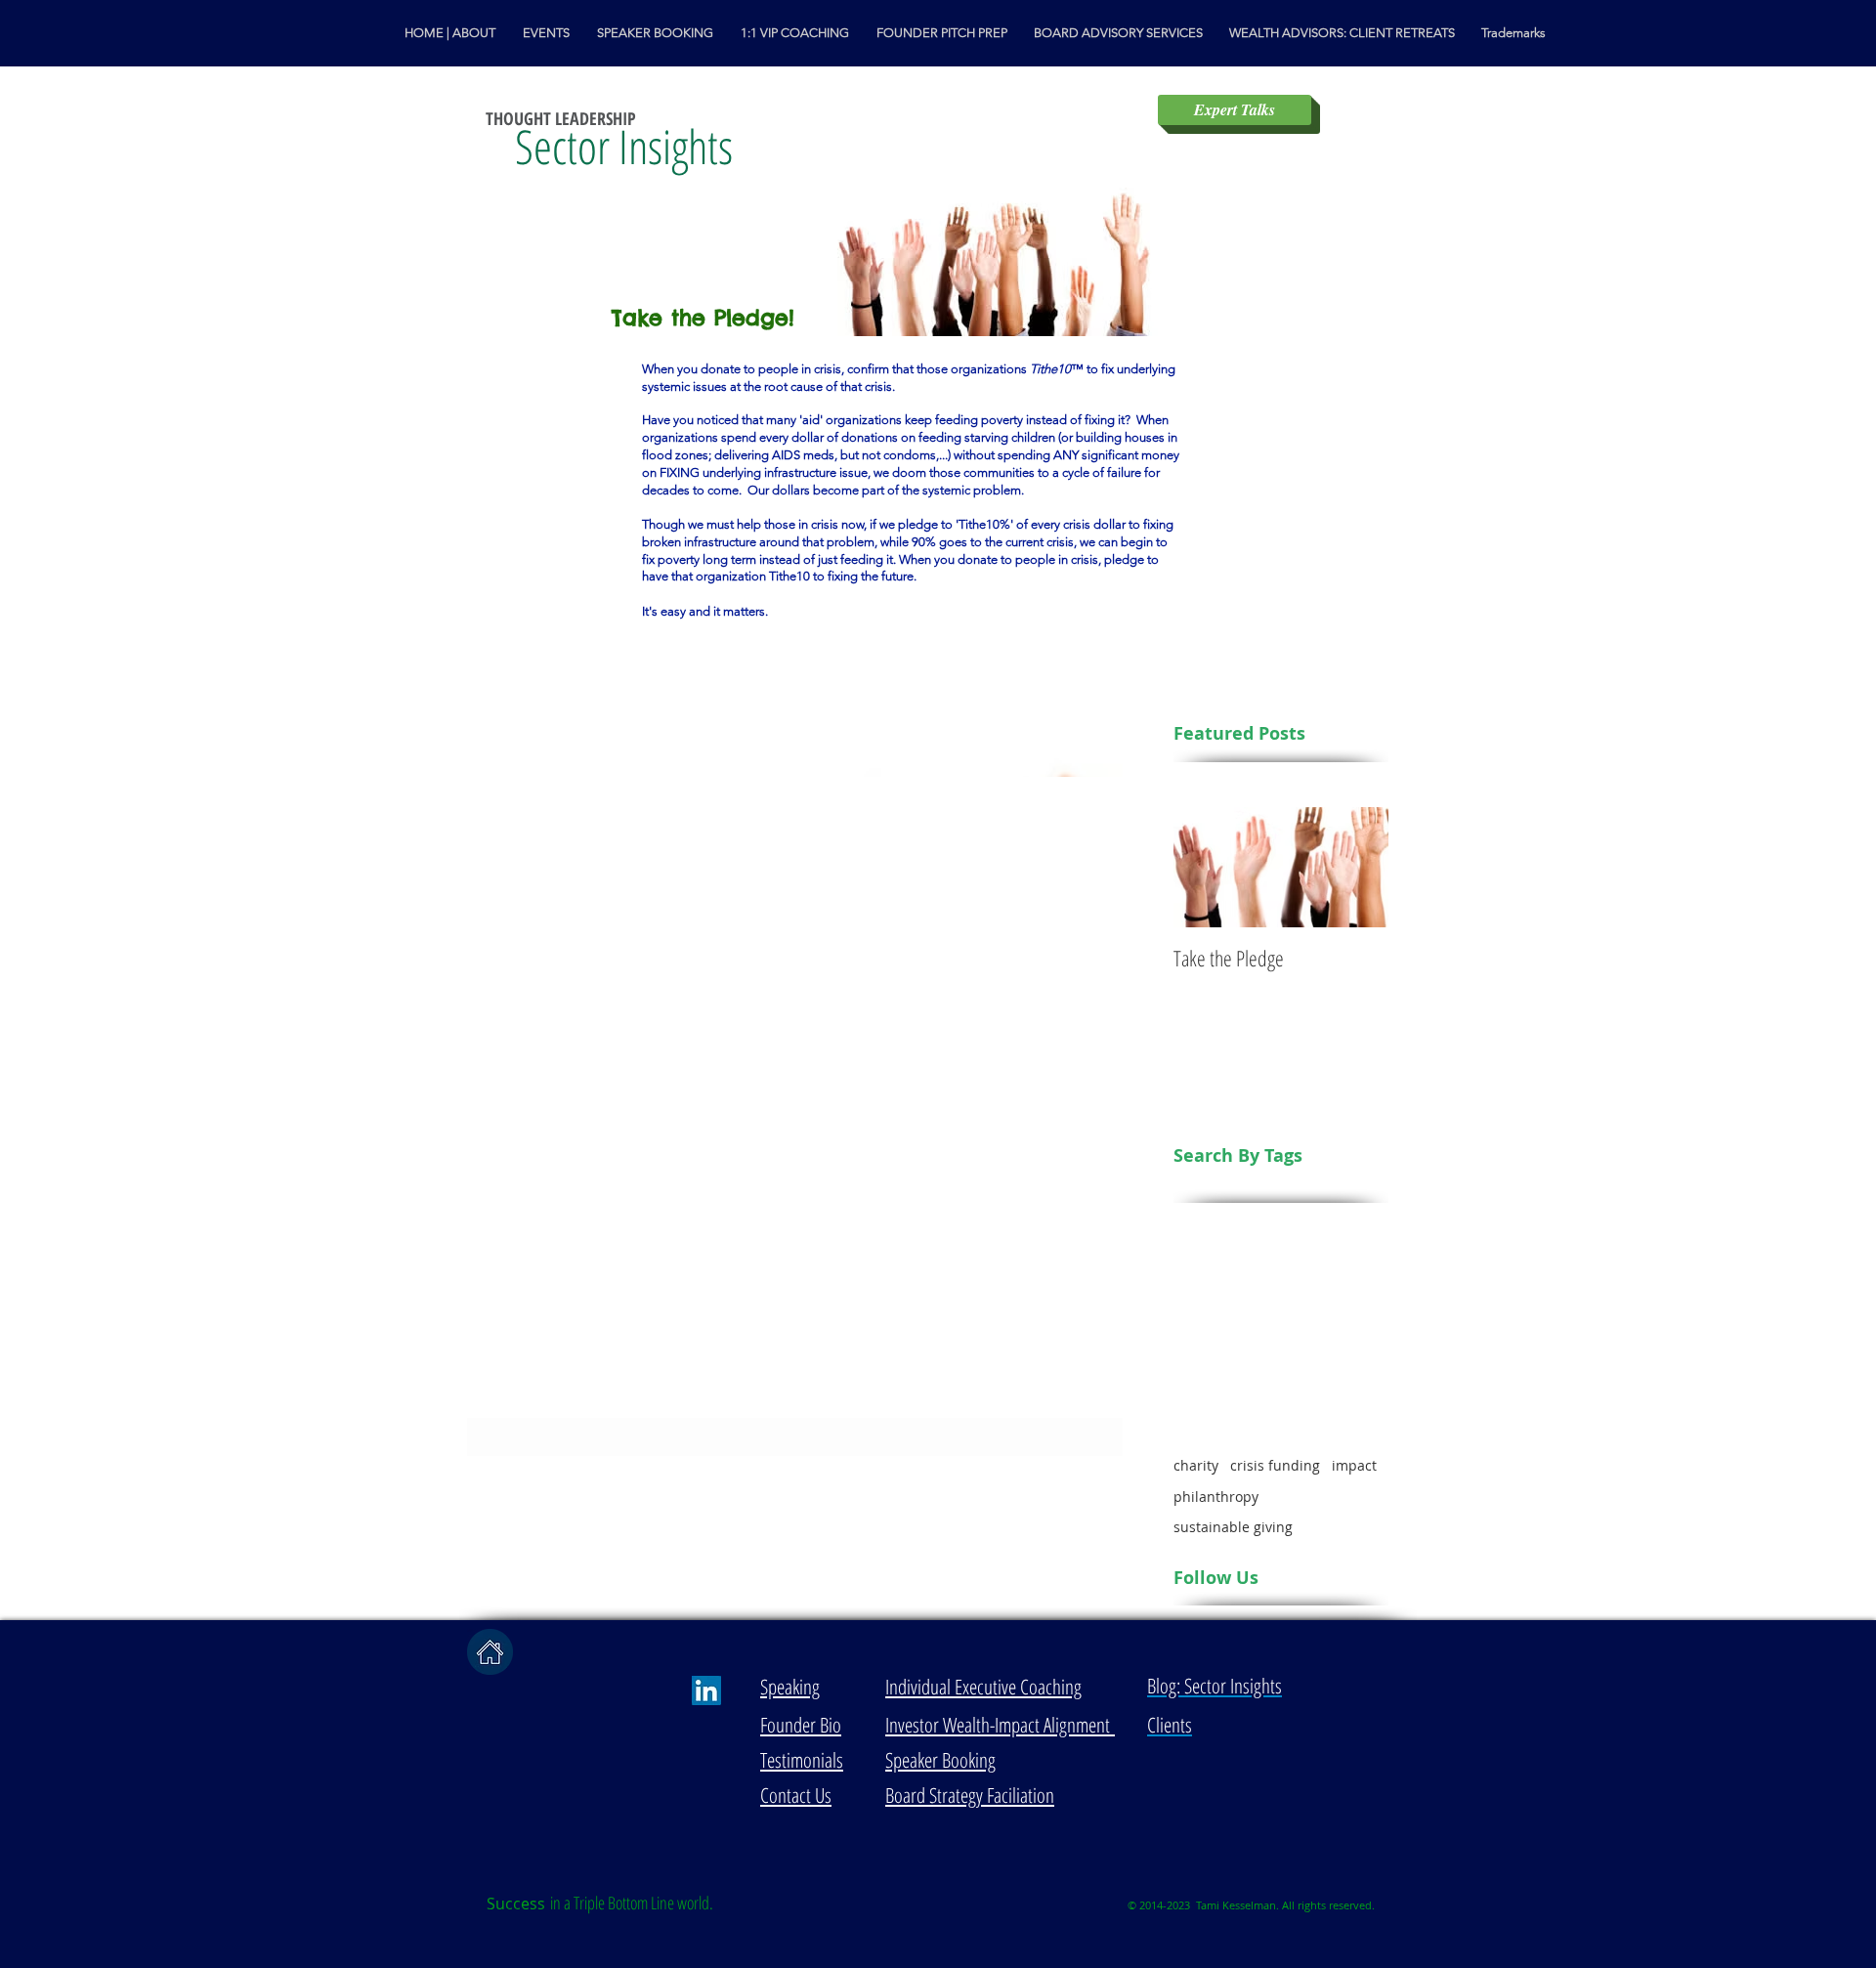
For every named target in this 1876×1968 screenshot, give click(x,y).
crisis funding (1275, 1465)
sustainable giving (1233, 1527)
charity (1196, 1465)
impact (1354, 1465)
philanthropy (1216, 1497)
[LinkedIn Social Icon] (706, 1690)
